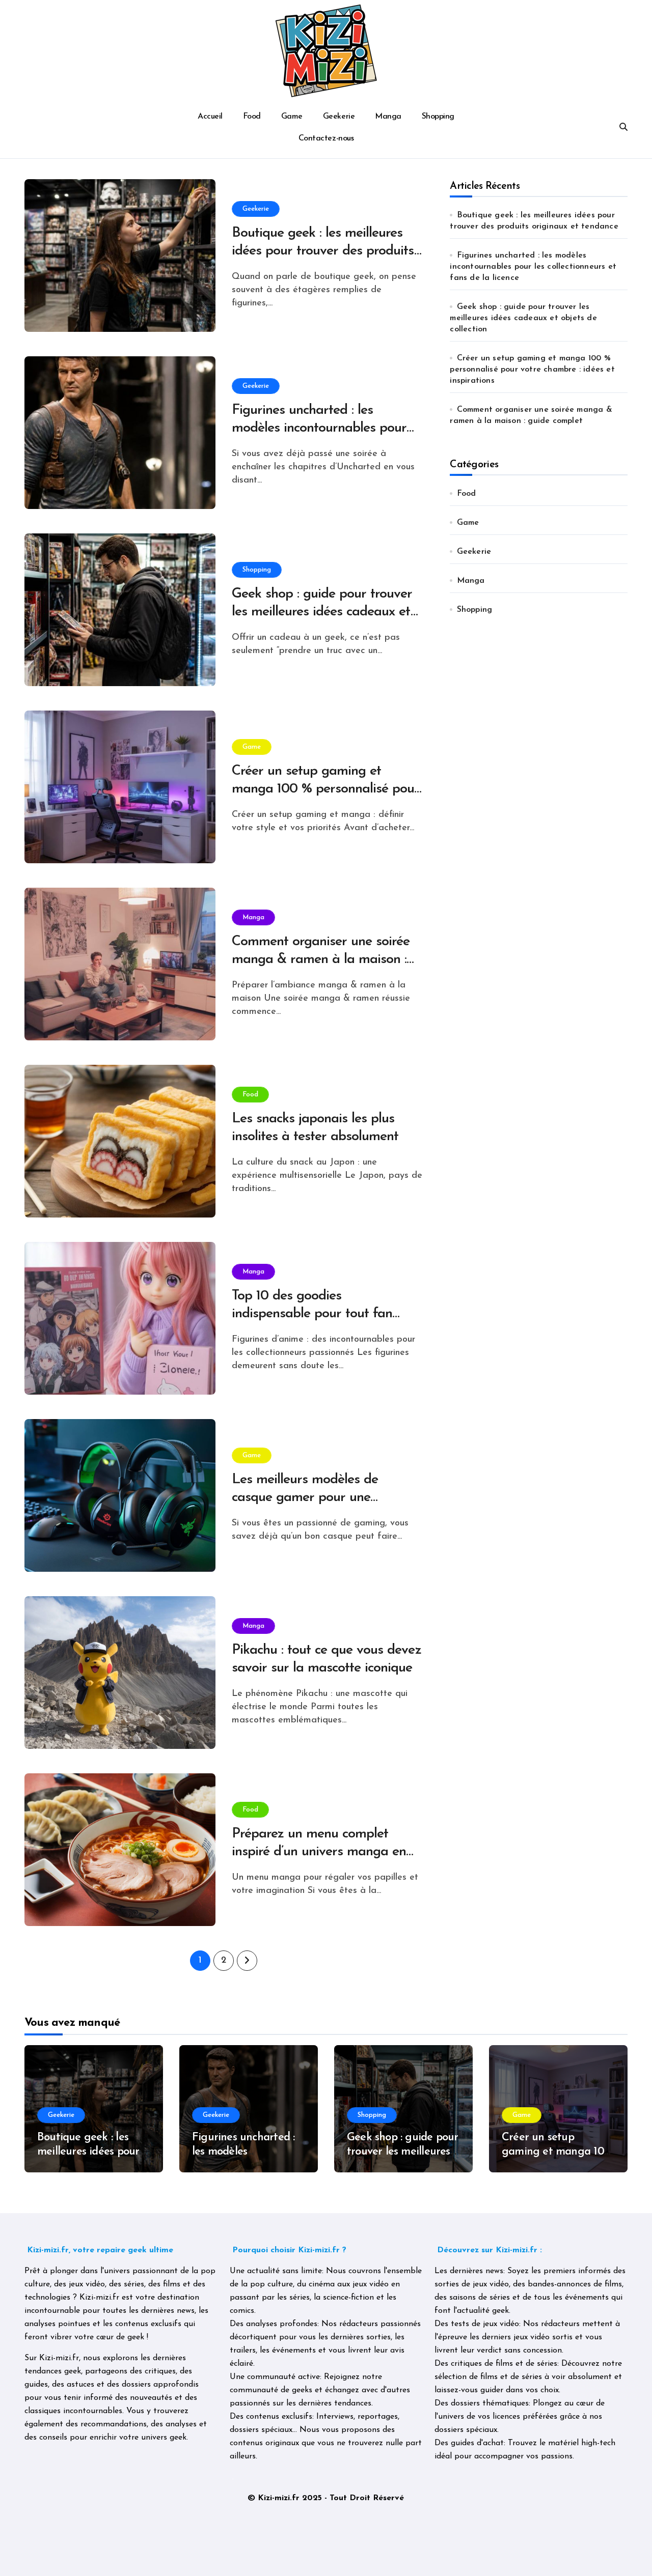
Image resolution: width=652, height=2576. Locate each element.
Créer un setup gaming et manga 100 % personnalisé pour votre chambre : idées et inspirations (532, 370)
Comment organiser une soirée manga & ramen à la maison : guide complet (321, 960)
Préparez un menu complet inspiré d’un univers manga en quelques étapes (319, 1852)
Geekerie (339, 117)
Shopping (438, 117)
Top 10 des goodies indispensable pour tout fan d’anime (312, 1314)
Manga (388, 117)
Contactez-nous (326, 138)
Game (292, 117)
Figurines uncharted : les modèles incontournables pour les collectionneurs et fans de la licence (533, 267)
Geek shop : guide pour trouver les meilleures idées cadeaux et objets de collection (322, 612)
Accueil (210, 117)
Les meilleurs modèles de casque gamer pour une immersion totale (305, 1498)
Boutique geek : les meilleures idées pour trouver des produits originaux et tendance (323, 251)
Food (252, 117)
